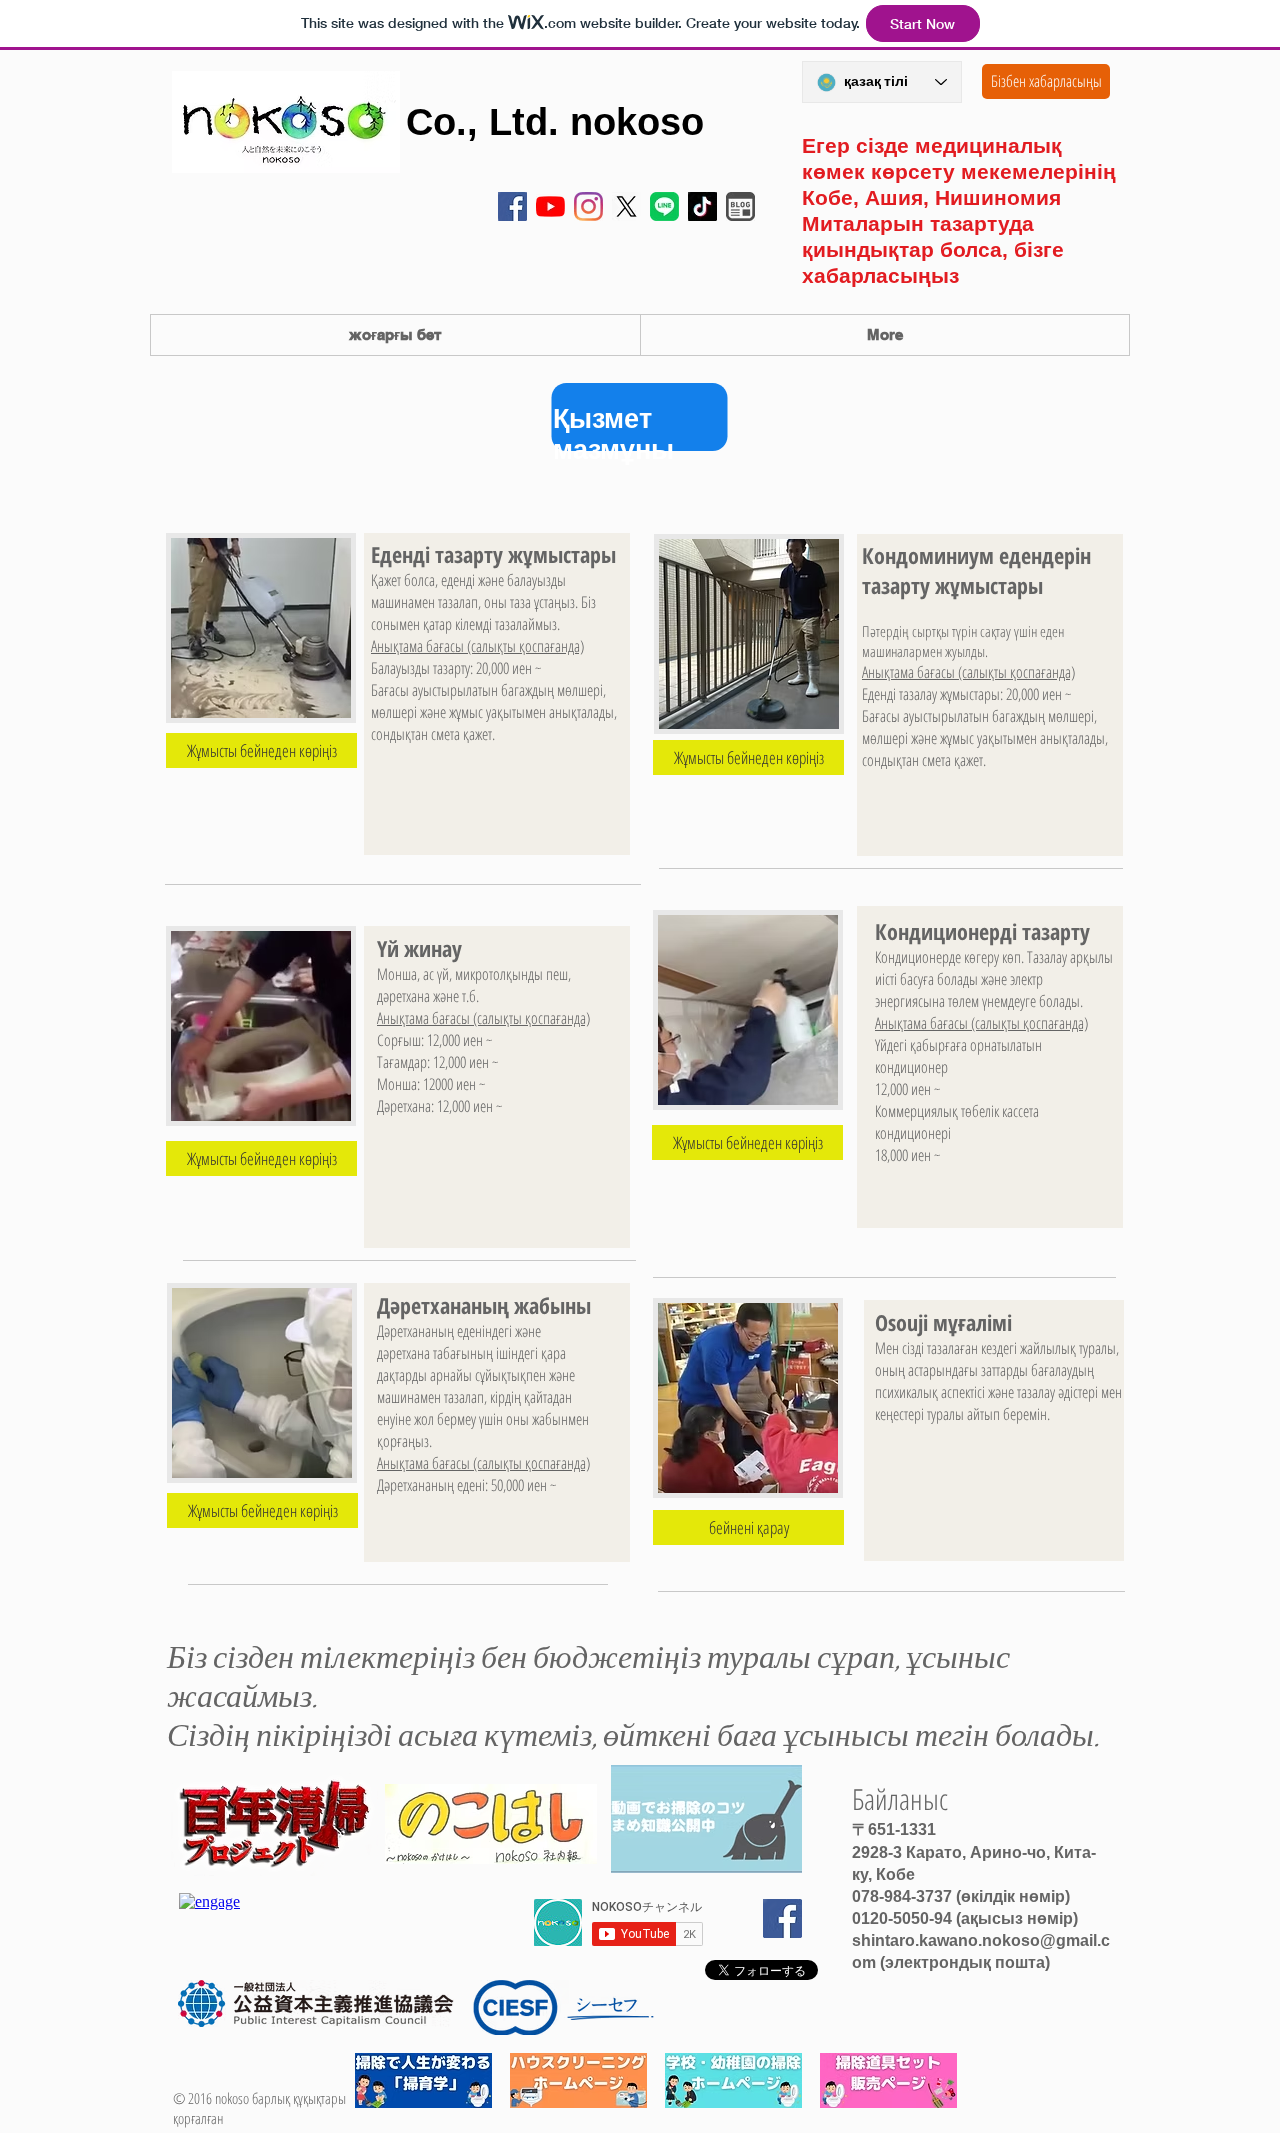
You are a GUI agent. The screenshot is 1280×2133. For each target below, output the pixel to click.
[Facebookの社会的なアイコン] (512, 206)
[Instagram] (588, 206)
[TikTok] (702, 206)
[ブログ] (740, 206)
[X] (626, 206)
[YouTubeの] (550, 206)
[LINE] (664, 206)
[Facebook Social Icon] (782, 1918)
